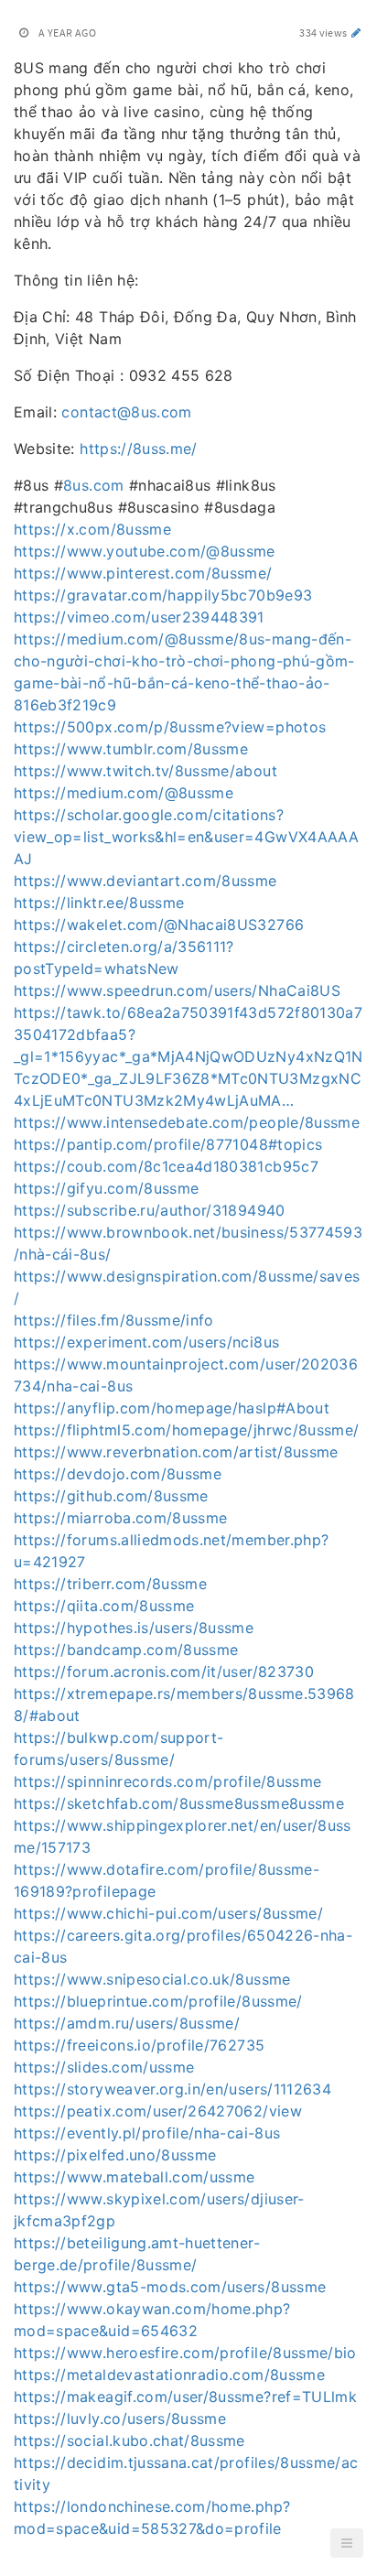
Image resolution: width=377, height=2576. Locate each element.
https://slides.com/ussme (104, 2067)
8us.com (93, 485)
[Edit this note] (356, 32)
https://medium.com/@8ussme (124, 793)
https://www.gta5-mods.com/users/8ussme (170, 2287)
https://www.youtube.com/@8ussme (145, 551)
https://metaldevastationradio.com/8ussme (169, 2375)
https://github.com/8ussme (111, 1496)
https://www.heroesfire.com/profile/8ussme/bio (185, 2353)
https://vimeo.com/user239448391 (139, 617)
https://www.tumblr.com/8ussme (131, 749)
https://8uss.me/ (139, 449)
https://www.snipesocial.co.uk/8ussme (152, 1979)
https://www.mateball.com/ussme (135, 2177)
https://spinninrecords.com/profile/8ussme (167, 1781)
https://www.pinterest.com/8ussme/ (143, 573)
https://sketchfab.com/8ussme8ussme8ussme (179, 1803)
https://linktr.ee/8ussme (99, 903)
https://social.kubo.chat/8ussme (129, 2441)
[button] (347, 2543)
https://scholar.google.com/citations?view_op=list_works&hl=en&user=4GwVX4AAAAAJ (186, 837)
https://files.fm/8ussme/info (114, 1320)
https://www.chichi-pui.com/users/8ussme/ (168, 1913)
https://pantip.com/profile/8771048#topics (168, 1144)
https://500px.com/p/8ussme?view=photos (170, 727)
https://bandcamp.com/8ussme (126, 1650)
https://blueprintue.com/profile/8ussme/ (158, 2001)
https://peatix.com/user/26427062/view (158, 2111)
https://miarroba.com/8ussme (120, 1518)
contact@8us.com (126, 412)
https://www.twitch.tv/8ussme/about (145, 771)
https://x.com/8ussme (92, 529)
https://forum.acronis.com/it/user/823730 (164, 1672)
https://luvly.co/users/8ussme (120, 2419)
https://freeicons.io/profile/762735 (139, 2045)
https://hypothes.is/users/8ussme (134, 1628)
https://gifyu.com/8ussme (106, 1188)
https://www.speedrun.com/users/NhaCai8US (177, 990)
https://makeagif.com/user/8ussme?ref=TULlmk (185, 2397)
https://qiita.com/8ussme (104, 1606)
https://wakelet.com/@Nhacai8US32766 (159, 925)
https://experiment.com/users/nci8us (146, 1342)
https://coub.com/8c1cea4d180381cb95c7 (166, 1166)
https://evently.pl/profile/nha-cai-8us (147, 2133)
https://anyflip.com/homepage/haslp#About (172, 1408)
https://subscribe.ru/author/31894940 (150, 1210)
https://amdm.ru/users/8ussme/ (127, 2023)
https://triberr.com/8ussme (110, 1584)
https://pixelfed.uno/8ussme (115, 2155)
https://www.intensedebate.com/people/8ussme (187, 1122)
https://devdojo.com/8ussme (118, 1474)
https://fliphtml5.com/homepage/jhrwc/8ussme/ (186, 1430)
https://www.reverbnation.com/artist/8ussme (176, 1452)
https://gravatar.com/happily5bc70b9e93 (163, 595)
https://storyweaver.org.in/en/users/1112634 (172, 2089)
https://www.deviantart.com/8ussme (145, 881)
